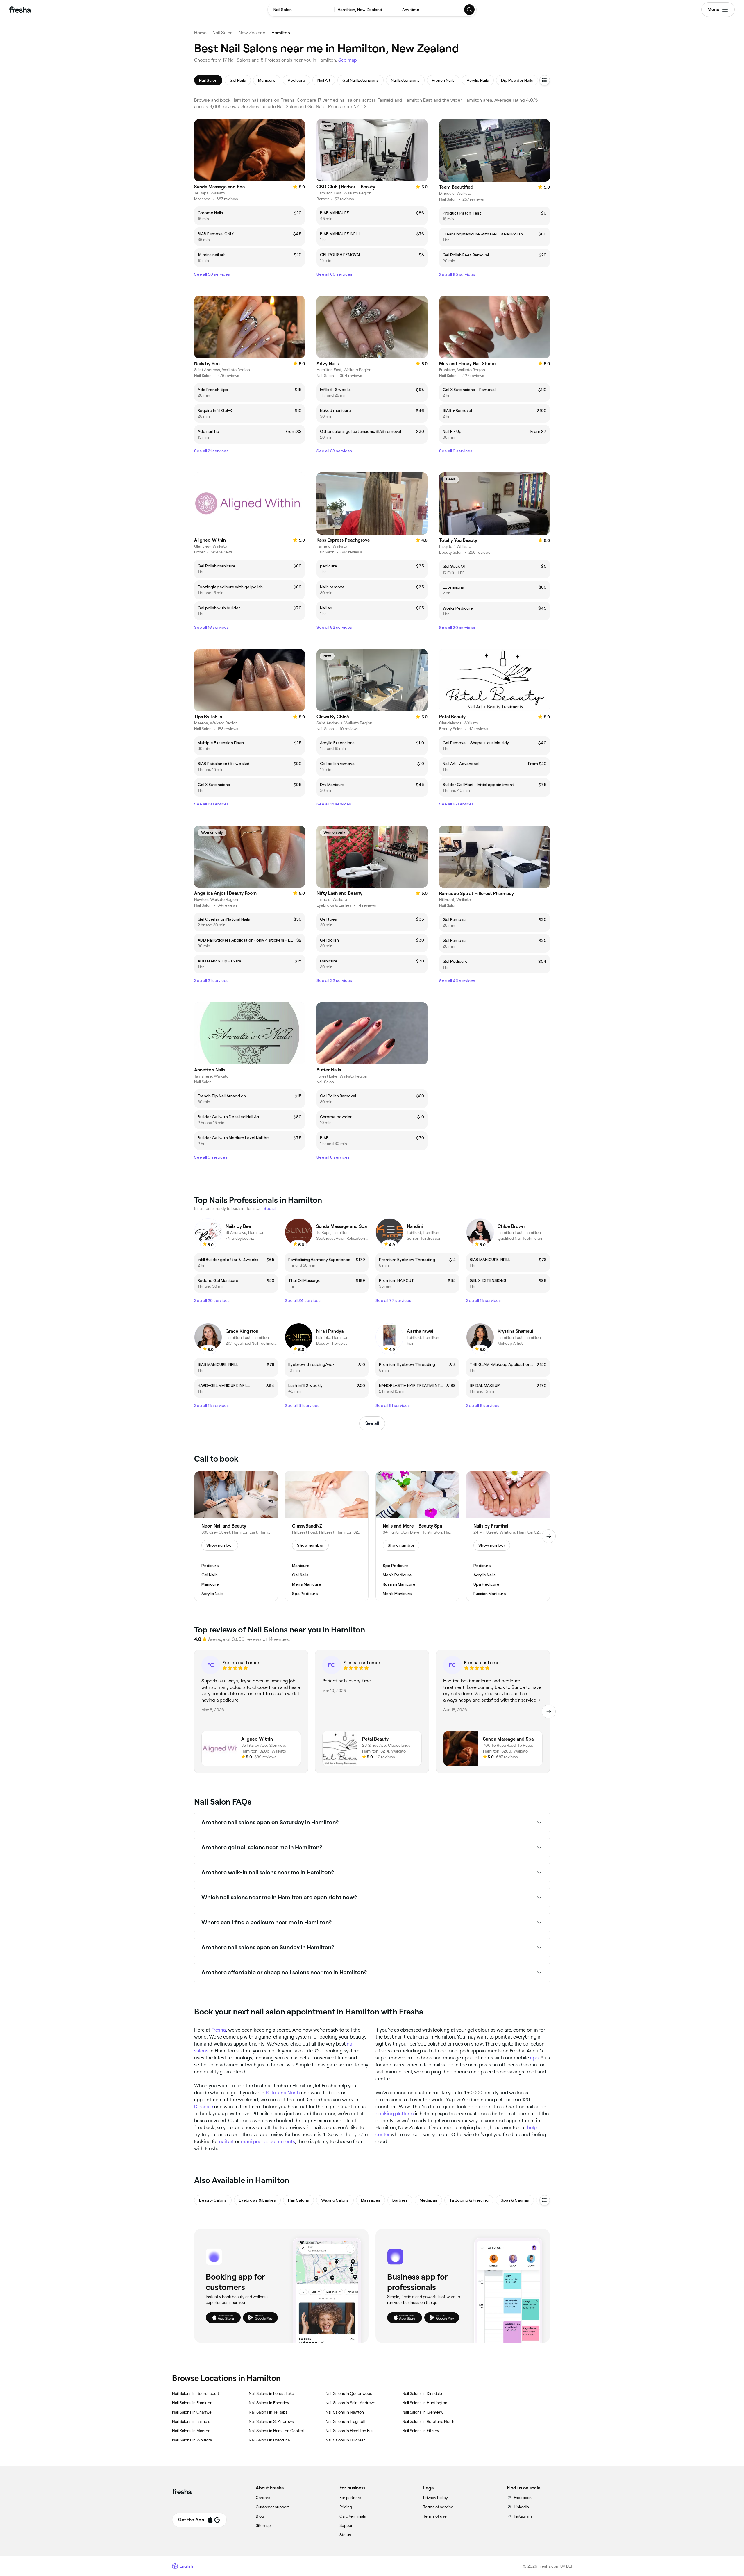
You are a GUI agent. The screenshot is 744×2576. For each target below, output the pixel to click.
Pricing (346, 2507)
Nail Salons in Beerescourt (196, 2393)
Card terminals (353, 2516)
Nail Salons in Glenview (423, 2412)
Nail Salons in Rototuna (269, 2440)
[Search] (470, 10)
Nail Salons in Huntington (425, 2403)
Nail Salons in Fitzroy (421, 2431)
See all (372, 1423)
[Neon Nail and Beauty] (236, 1536)
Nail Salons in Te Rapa (268, 2412)
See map (348, 60)
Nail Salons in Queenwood (349, 2393)
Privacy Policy (436, 2498)
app (534, 2058)
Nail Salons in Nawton (345, 2412)
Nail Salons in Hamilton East (350, 2431)
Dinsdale (204, 2107)
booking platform (395, 2114)
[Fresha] (20, 10)
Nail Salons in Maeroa (191, 2431)
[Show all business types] (545, 2200)
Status (345, 2535)
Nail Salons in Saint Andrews (351, 2403)
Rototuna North (283, 2093)
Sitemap (263, 2525)
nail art (227, 2141)
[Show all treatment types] (545, 80)
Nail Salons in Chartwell (193, 2412)
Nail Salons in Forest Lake (271, 2393)
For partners (350, 2498)
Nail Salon (223, 33)
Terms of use (435, 2516)
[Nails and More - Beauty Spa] (417, 1536)
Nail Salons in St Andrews (271, 2421)
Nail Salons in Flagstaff (346, 2421)
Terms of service (438, 2507)
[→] (549, 1536)
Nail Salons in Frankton (192, 2403)
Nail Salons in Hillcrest (345, 2440)
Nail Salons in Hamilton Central (276, 2431)
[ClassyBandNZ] (327, 1536)
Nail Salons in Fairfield (191, 2421)
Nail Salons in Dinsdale (422, 2393)
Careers (263, 2498)
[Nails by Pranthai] (508, 1536)
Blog (260, 2516)
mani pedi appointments (268, 2141)
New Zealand (252, 33)
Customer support (272, 2507)
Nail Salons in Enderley (269, 2403)
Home (200, 33)
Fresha (219, 2030)
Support (347, 2525)
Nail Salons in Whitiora (192, 2440)
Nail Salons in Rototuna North (428, 2421)
